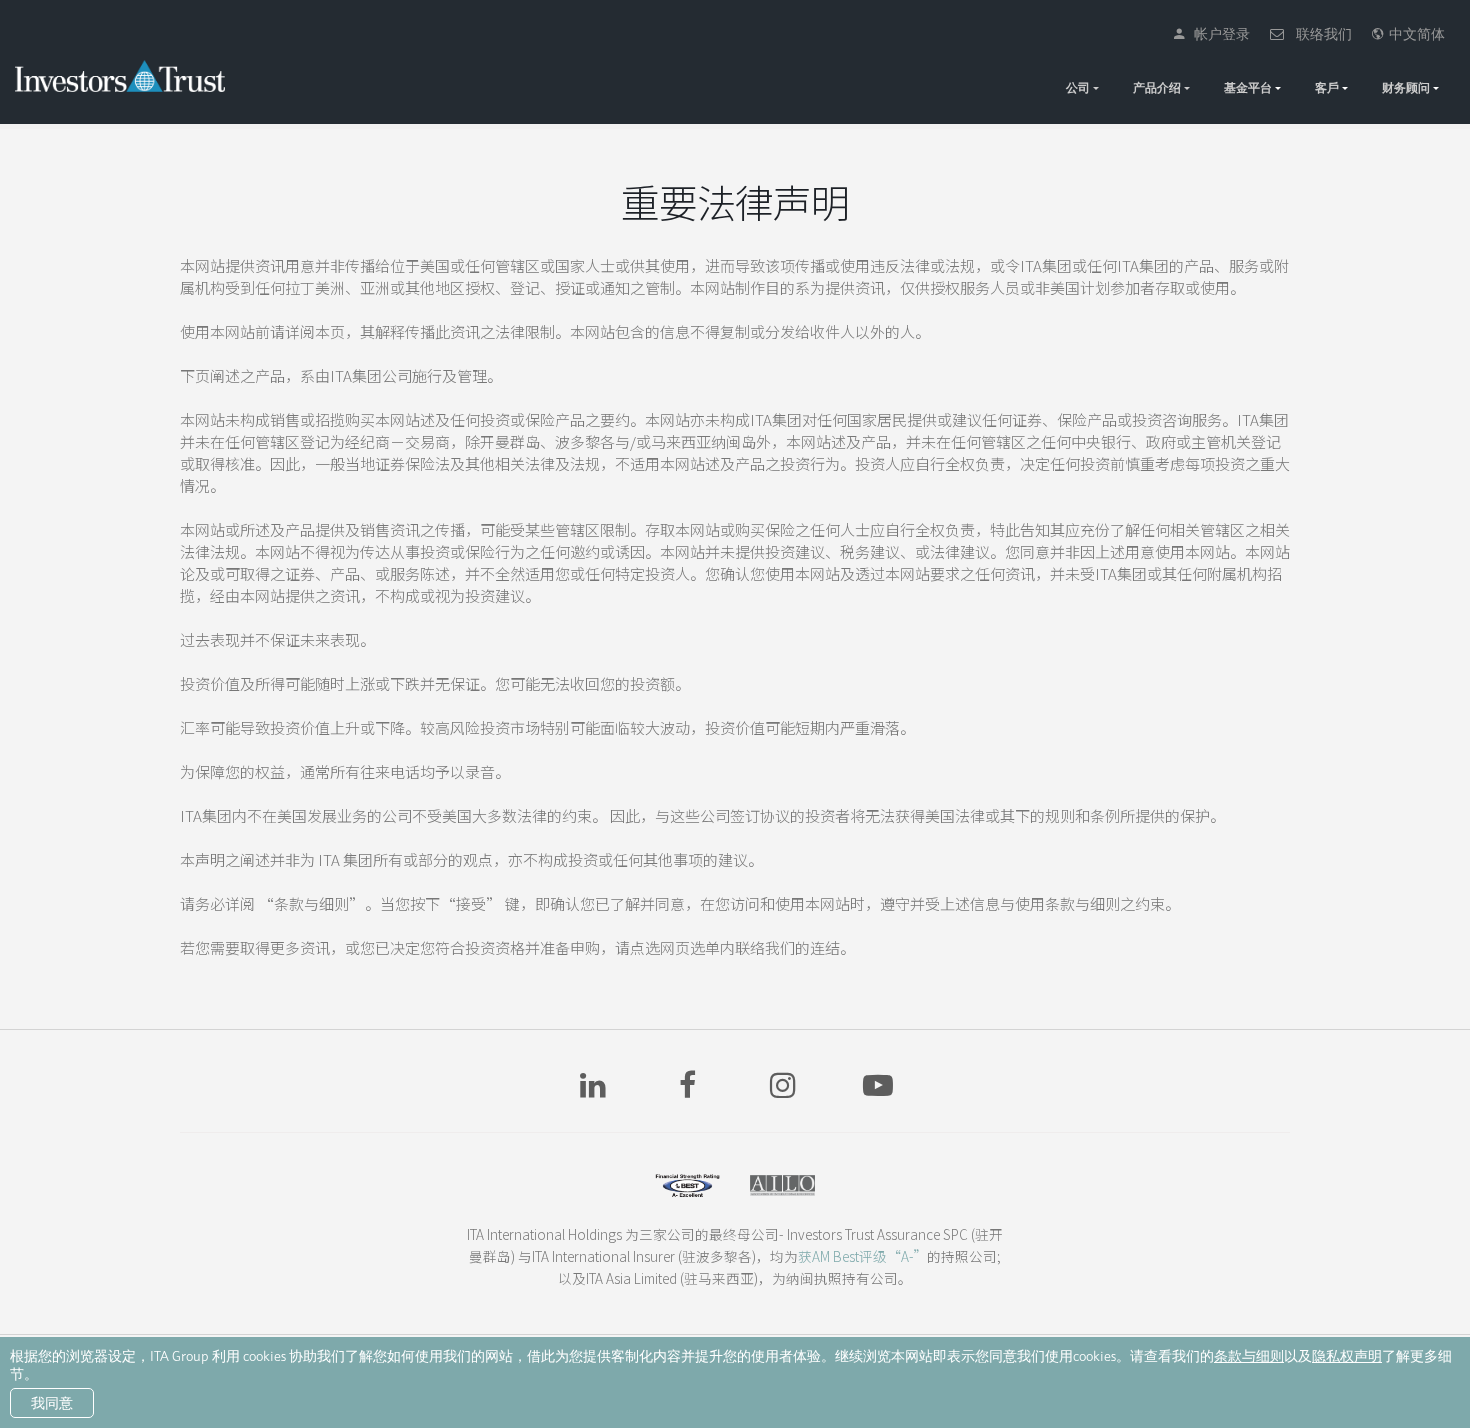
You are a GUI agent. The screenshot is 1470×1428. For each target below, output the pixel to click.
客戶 (1327, 87)
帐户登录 (1217, 34)
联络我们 (1319, 34)
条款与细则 (1249, 1356)
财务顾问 (1406, 87)
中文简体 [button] (1414, 34)
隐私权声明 (1347, 1356)
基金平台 (1248, 87)
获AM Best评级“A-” (862, 1256)
